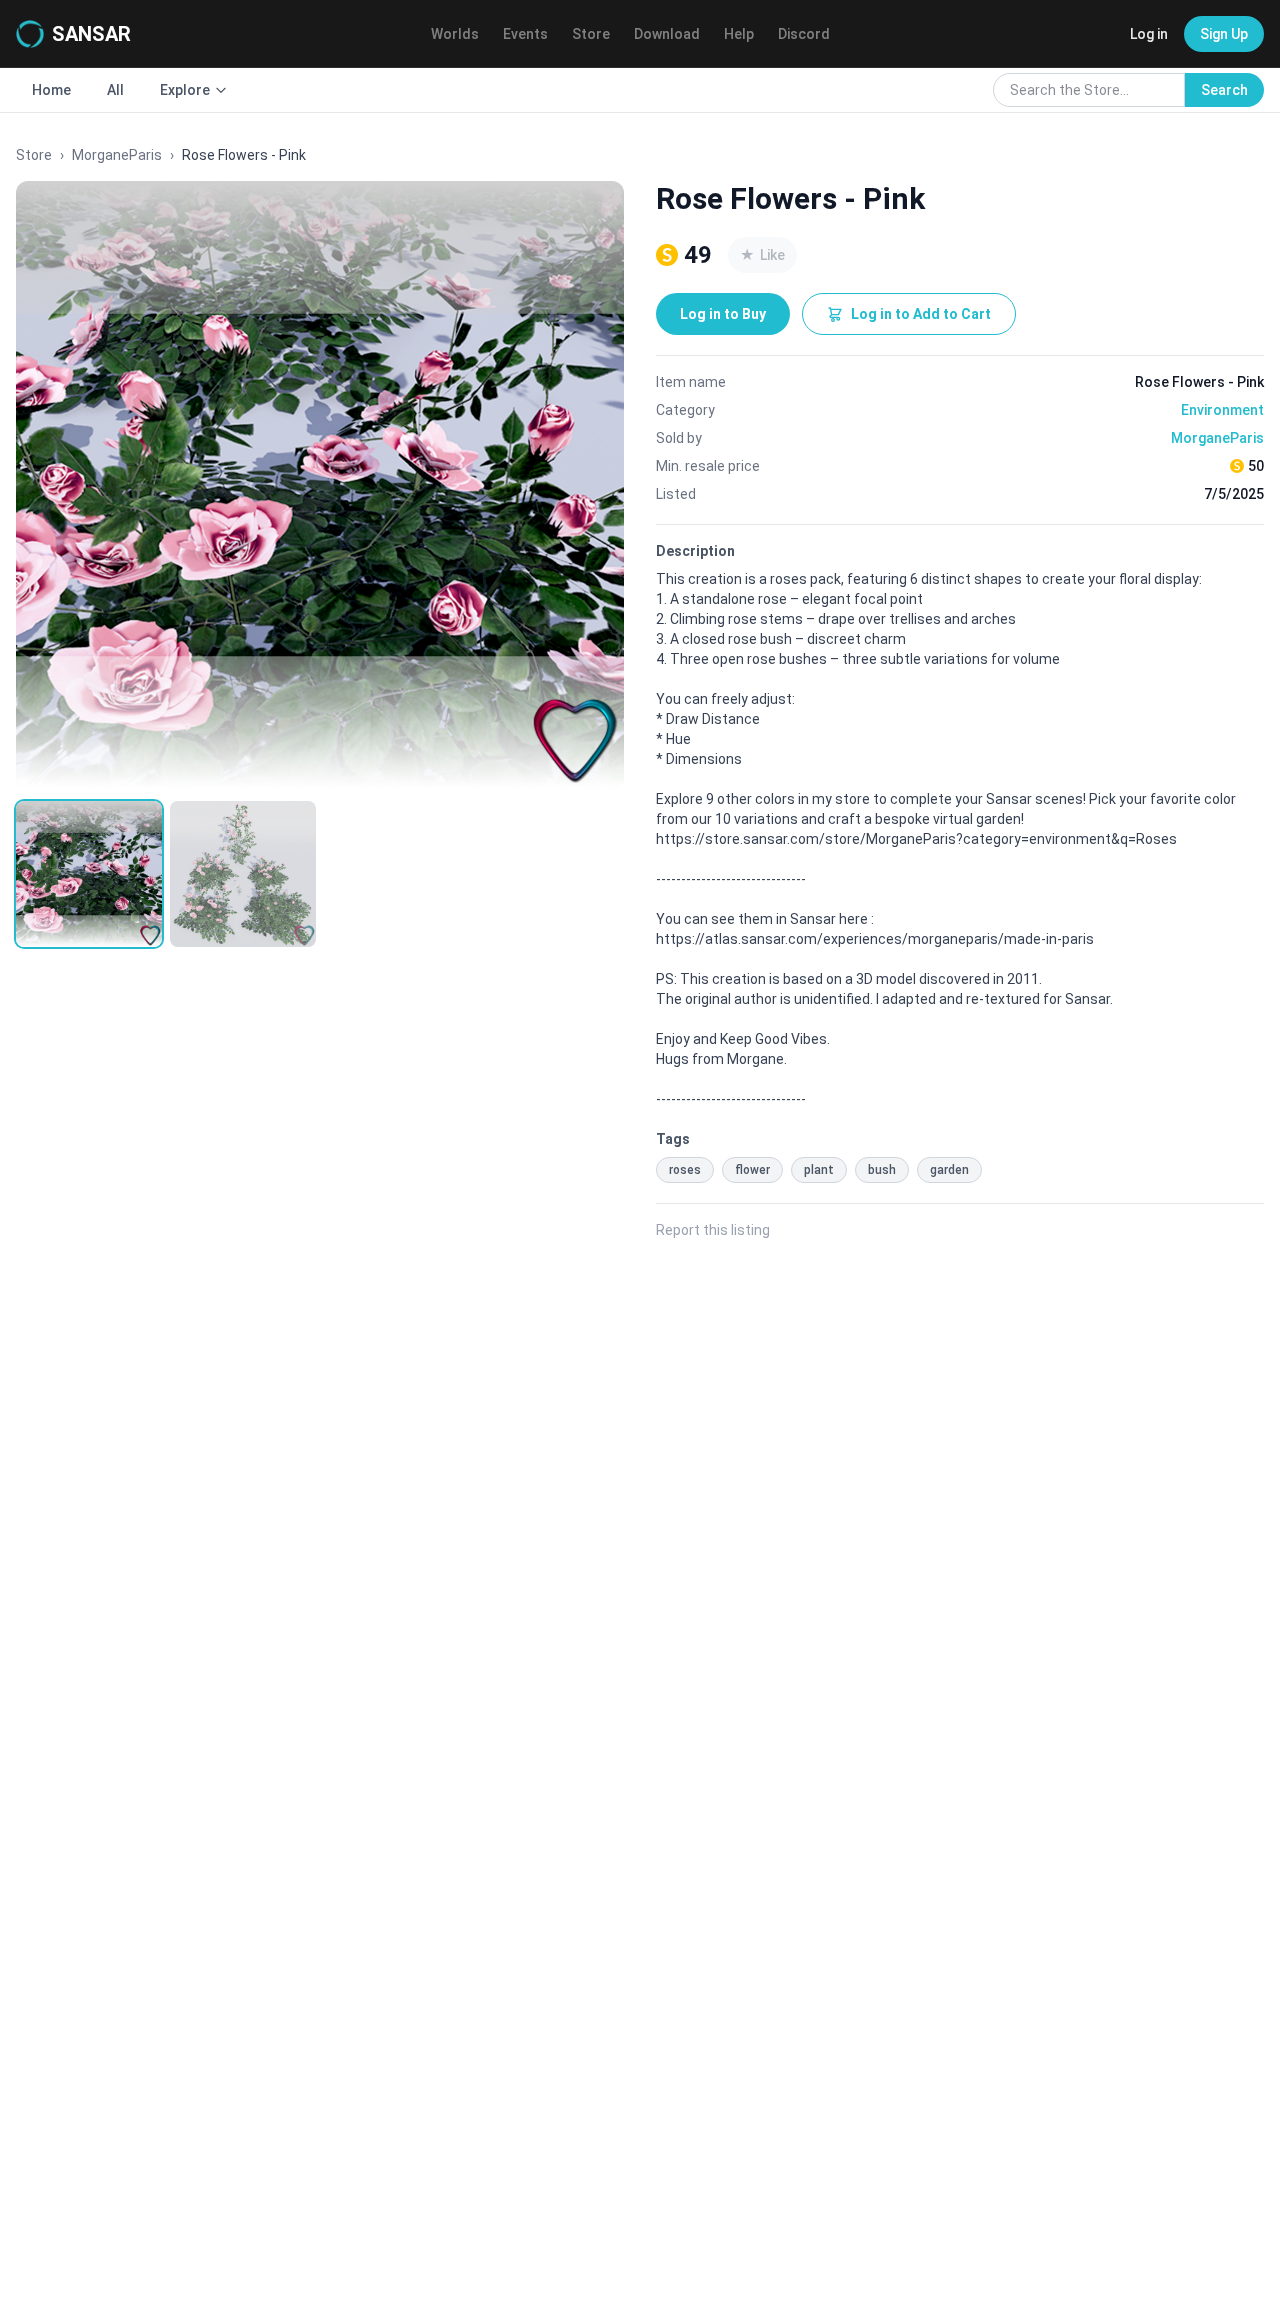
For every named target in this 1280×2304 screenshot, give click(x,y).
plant (819, 1170)
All (115, 90)
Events (525, 34)
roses (685, 1170)
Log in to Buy (723, 314)
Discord (804, 34)
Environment (1222, 410)
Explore (185, 90)
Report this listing (713, 1230)
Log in (1149, 34)
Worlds (455, 34)
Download (667, 34)
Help (739, 34)
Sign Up (1224, 34)
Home (51, 90)
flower (752, 1170)
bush (882, 1170)
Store (591, 34)
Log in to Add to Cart (921, 314)
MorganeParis (117, 155)
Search (1224, 90)
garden (949, 1170)
